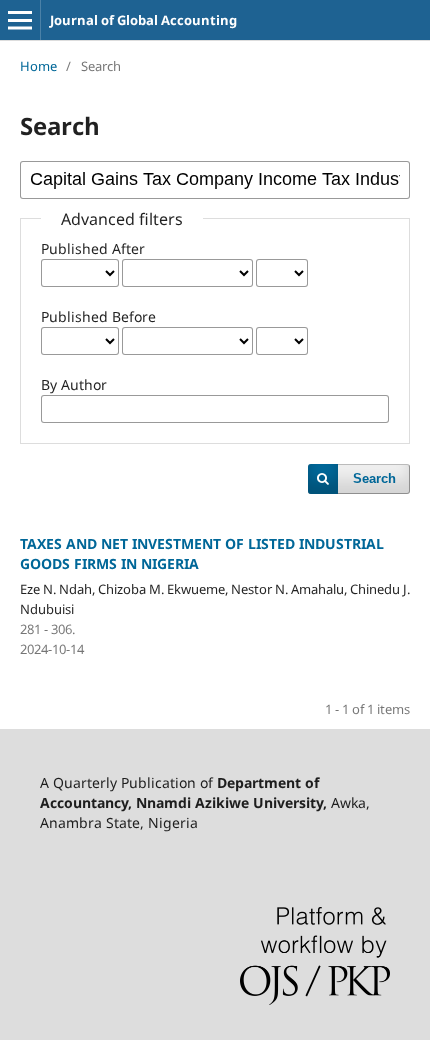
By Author (74, 384)
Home (38, 66)
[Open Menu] (20, 20)
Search (374, 478)
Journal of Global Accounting (143, 20)
